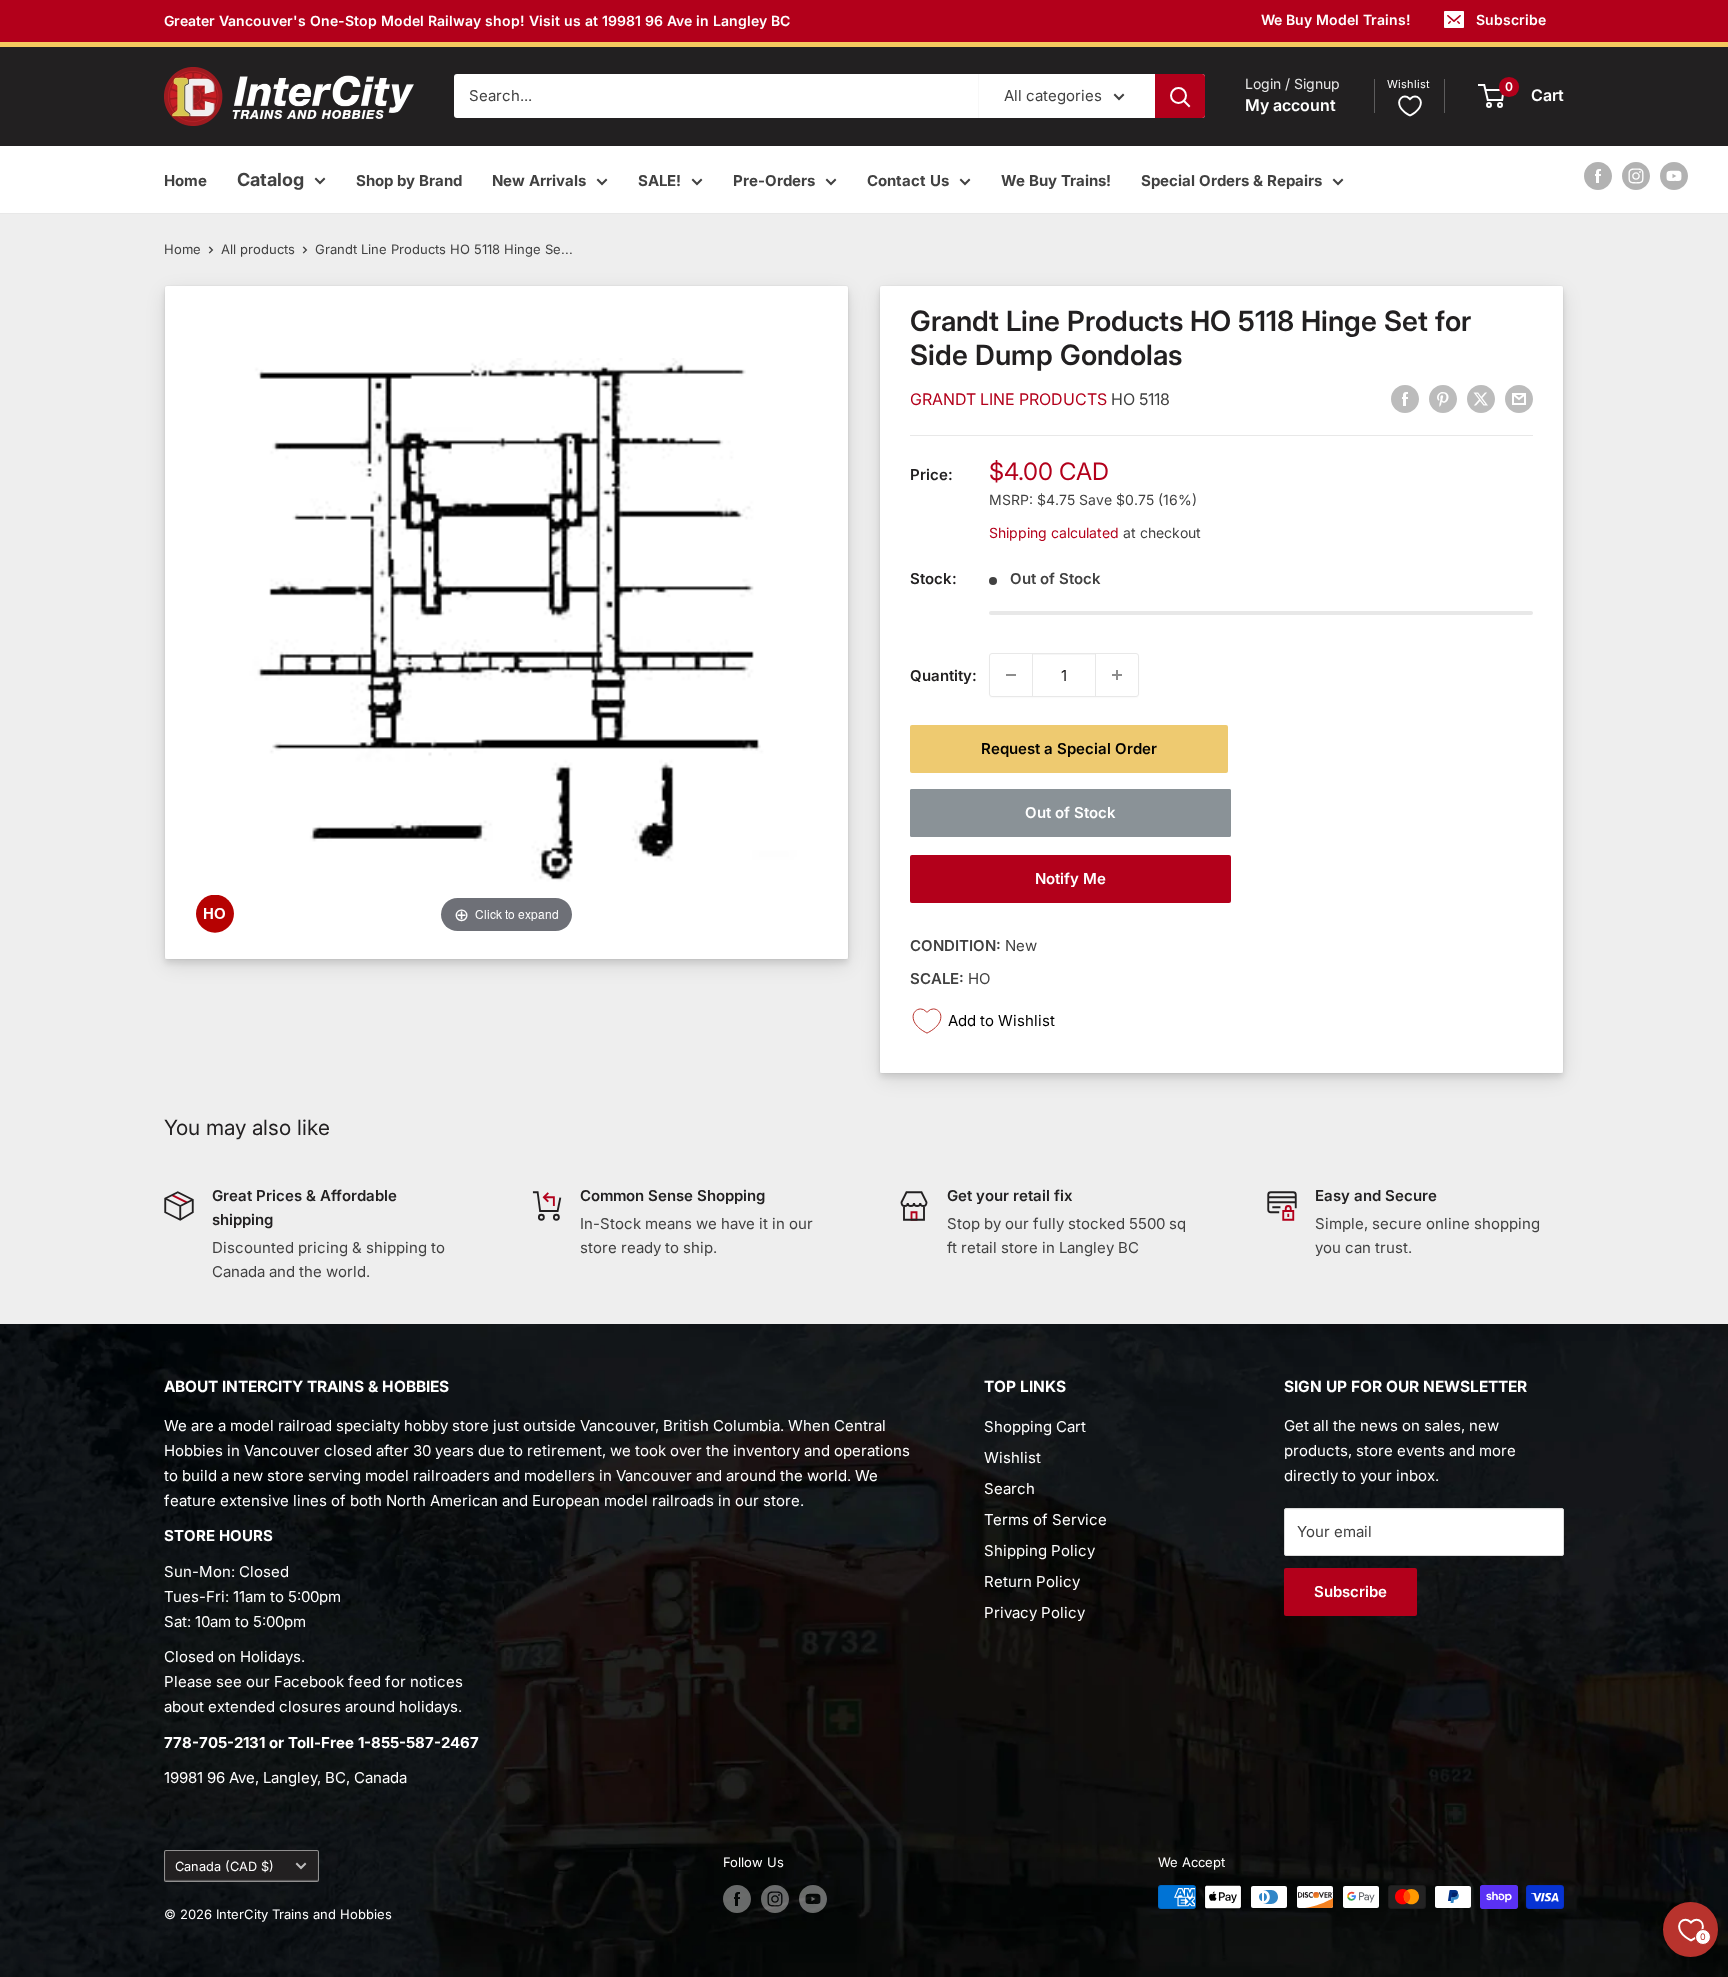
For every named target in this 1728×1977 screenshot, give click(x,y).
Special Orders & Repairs (1231, 180)
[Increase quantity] (1117, 675)
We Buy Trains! (1056, 180)
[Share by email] (1519, 399)
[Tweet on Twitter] (1481, 399)
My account (1290, 106)
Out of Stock (1070, 812)
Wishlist (1012, 1457)
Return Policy (1032, 1581)
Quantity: (943, 674)
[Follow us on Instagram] (1636, 175)
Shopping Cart (1035, 1426)
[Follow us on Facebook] (1598, 175)
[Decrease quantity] (1011, 675)
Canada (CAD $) (224, 1866)
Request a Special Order (1069, 748)
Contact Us (908, 180)
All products (258, 249)
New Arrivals (539, 180)
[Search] (1180, 96)
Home (185, 180)
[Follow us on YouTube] (1674, 175)
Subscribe (1511, 19)
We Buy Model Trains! (1336, 19)
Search (1009, 1488)
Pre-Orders (774, 180)
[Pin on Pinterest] (1443, 399)
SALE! (659, 180)
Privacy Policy (1034, 1612)
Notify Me (1070, 878)
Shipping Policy (1039, 1550)
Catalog (270, 179)
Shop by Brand (409, 180)
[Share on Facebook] (1405, 399)
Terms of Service (1045, 1519)
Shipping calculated (1054, 531)
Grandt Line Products (1010, 399)
